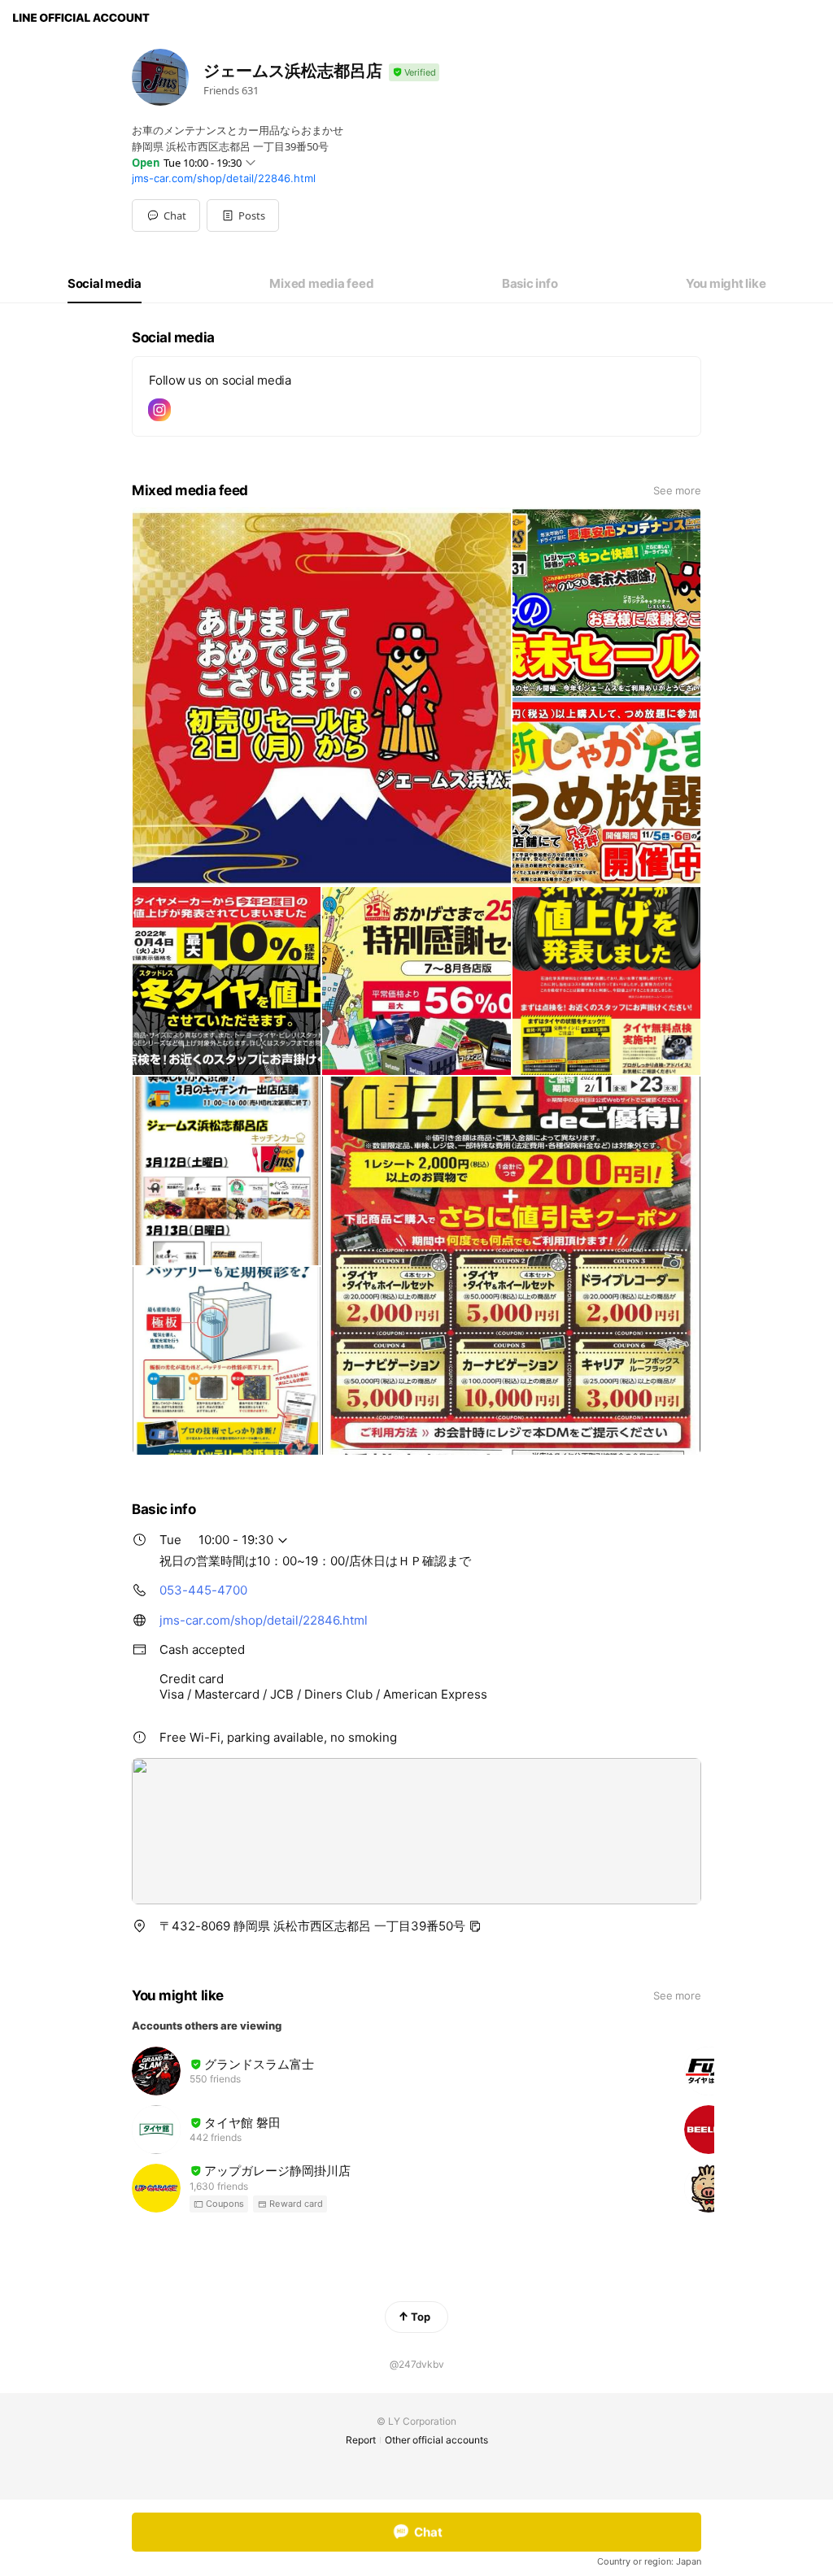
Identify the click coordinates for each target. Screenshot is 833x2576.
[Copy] (475, 1926)
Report (361, 2440)
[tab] (105, 284)
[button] (243, 215)
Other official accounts (436, 2440)
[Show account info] (414, 73)
